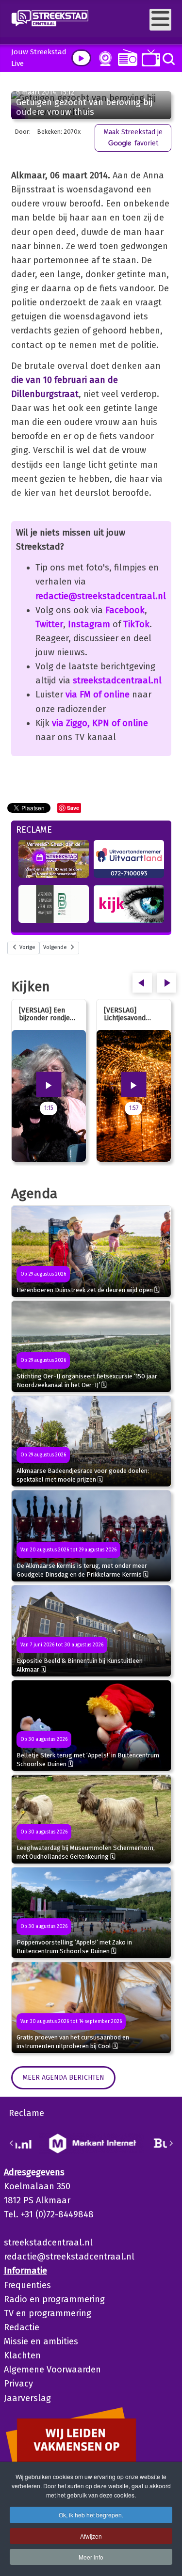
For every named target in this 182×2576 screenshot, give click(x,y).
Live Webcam (103, 59)
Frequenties (27, 2285)
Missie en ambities (41, 2341)
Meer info (91, 2557)
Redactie (22, 2327)
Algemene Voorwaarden (52, 2370)
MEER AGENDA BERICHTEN (63, 2078)
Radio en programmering (54, 2299)
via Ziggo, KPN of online (100, 723)
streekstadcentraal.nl (117, 680)
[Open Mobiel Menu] (160, 20)
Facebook (125, 610)
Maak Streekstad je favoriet (133, 137)
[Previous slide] (12, 2143)
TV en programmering (48, 2313)
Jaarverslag (27, 2398)
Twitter (49, 624)
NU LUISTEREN (125, 57)
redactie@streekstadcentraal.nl (101, 596)
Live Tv (149, 58)
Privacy (18, 2384)
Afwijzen (91, 2536)
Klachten (22, 2355)
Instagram (89, 624)
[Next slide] (171, 2143)
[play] (81, 58)
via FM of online (98, 695)
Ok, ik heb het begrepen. (91, 2515)
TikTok (136, 624)
